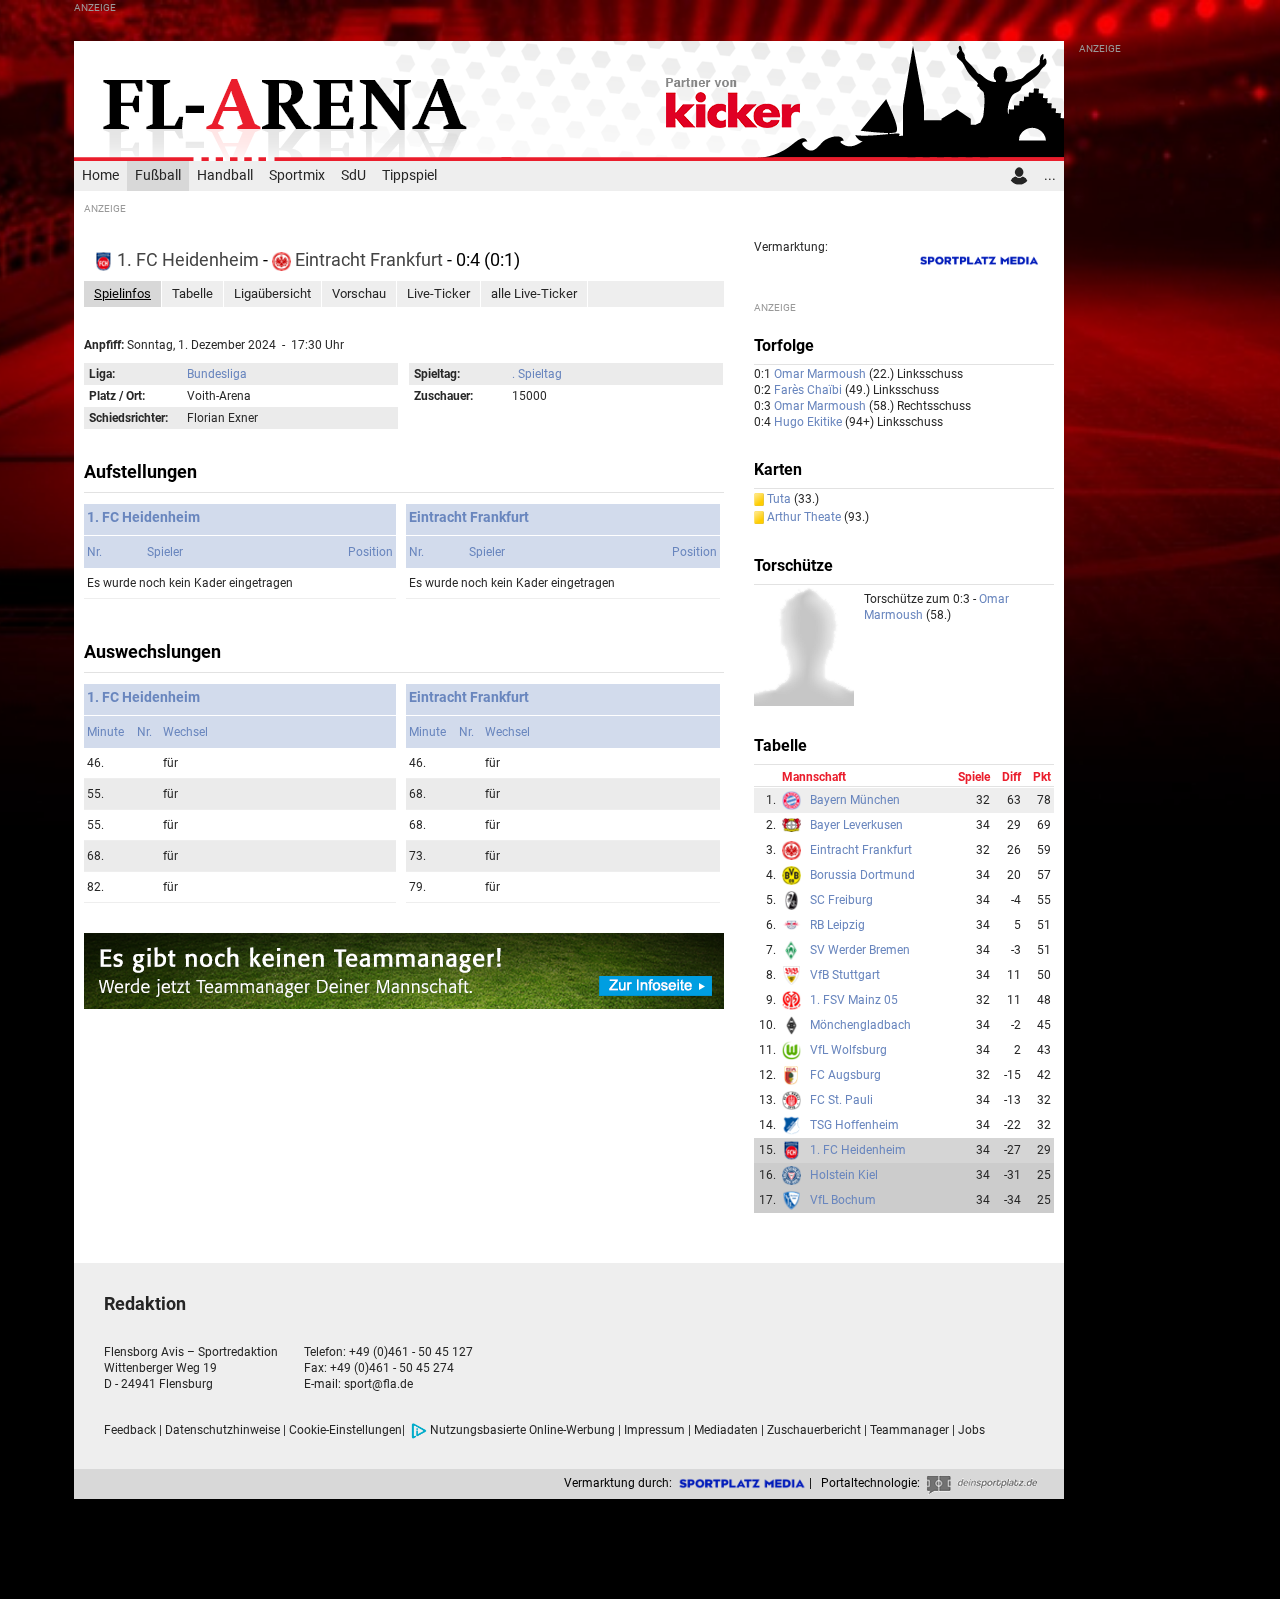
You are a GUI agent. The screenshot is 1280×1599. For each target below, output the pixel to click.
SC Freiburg (841, 900)
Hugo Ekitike (809, 422)
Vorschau (359, 293)
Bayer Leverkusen (856, 825)
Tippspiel (409, 175)
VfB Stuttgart (845, 975)
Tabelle (192, 293)
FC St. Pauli (841, 1100)
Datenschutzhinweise (222, 1430)
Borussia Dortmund (862, 875)
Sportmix (297, 175)
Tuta (779, 499)
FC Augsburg (845, 1075)
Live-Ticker (438, 293)
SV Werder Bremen (860, 950)
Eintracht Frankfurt (369, 259)
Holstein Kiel (844, 1175)
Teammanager (909, 1430)
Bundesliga (217, 374)
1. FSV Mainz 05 (854, 1000)
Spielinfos (122, 293)
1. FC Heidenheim (188, 259)
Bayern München (855, 800)
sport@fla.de (378, 1384)
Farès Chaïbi (809, 390)
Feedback (130, 1430)
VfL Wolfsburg (848, 1050)
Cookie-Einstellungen (345, 1430)
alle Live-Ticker (534, 293)
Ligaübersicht (272, 293)
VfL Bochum (843, 1200)
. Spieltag (537, 374)
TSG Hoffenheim (854, 1125)
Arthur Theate (804, 517)
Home (100, 175)
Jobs (971, 1430)
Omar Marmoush (821, 374)
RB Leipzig (837, 925)
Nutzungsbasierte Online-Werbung (522, 1430)
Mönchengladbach (860, 1025)
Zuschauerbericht (814, 1430)
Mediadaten (726, 1430)
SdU (353, 175)
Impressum (654, 1430)
